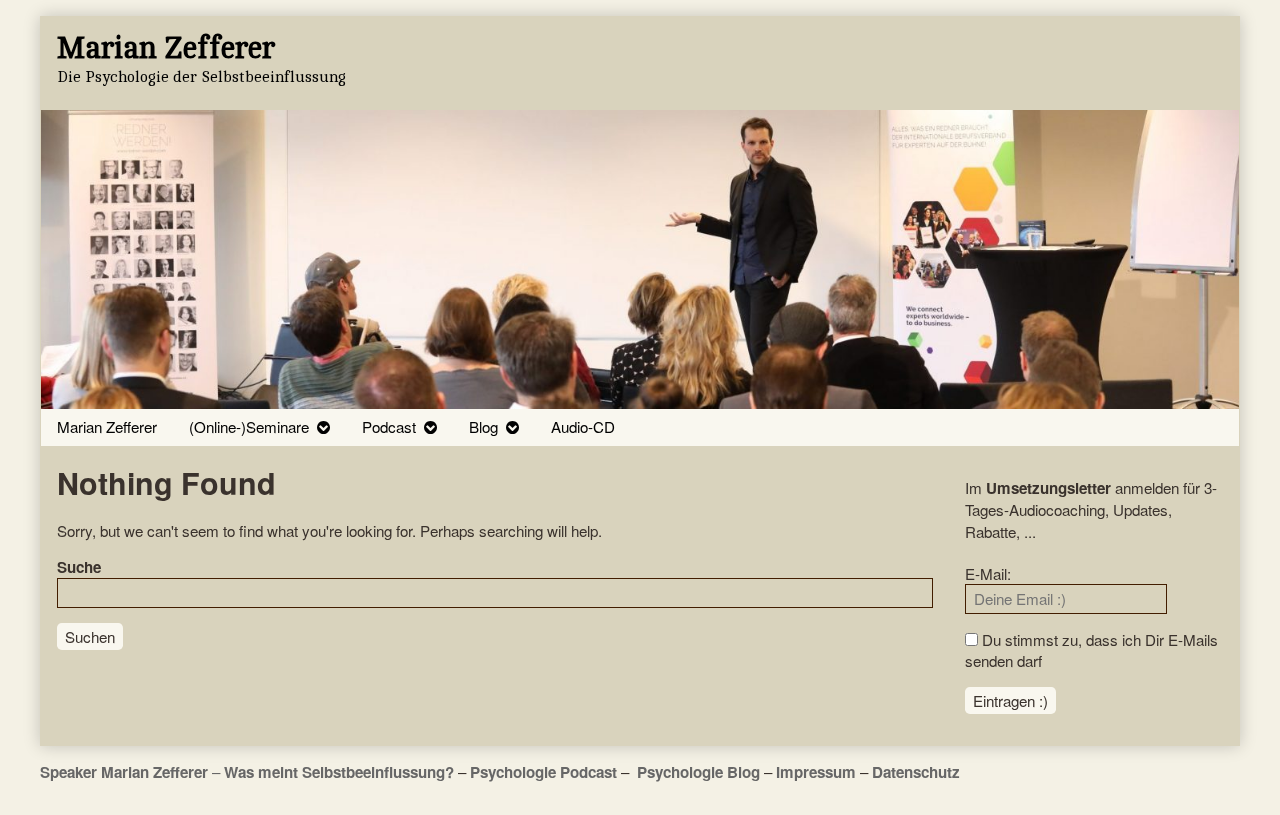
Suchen (90, 636)
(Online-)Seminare (249, 426)
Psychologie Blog (698, 772)
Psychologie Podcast (543, 772)
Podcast (389, 426)
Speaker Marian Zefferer (126, 772)
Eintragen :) (1010, 700)
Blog (483, 426)
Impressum (816, 772)
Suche (79, 567)
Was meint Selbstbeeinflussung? (339, 772)
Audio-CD (583, 426)
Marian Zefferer (107, 426)
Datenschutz (916, 772)
